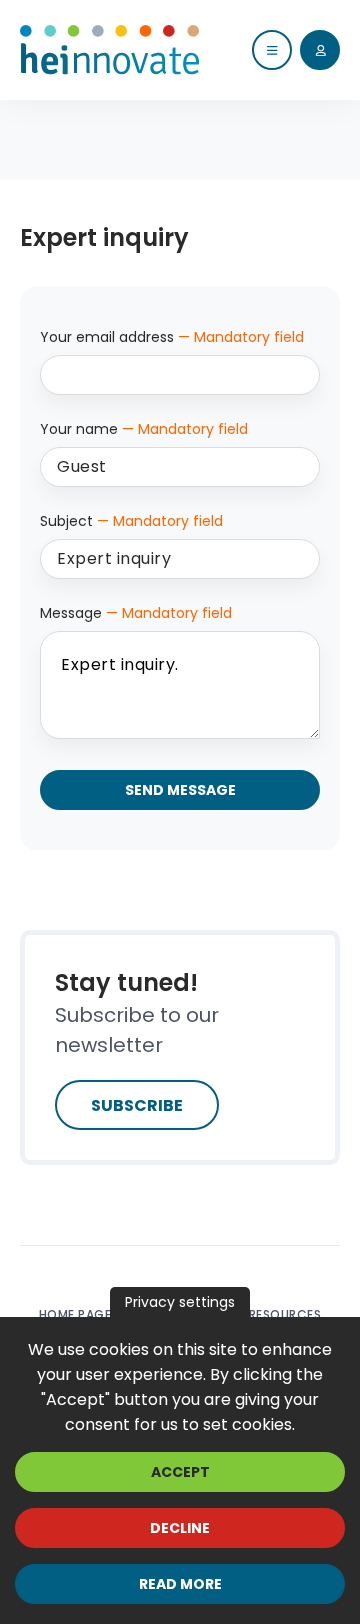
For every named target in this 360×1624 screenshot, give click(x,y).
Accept (180, 1472)
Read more (180, 1584)
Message (136, 613)
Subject (131, 521)
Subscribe (137, 1105)
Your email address (172, 337)
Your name (144, 429)
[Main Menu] (272, 50)
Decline (180, 1528)
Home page (75, 1314)
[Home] (110, 50)
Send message (180, 790)
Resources (285, 1314)
